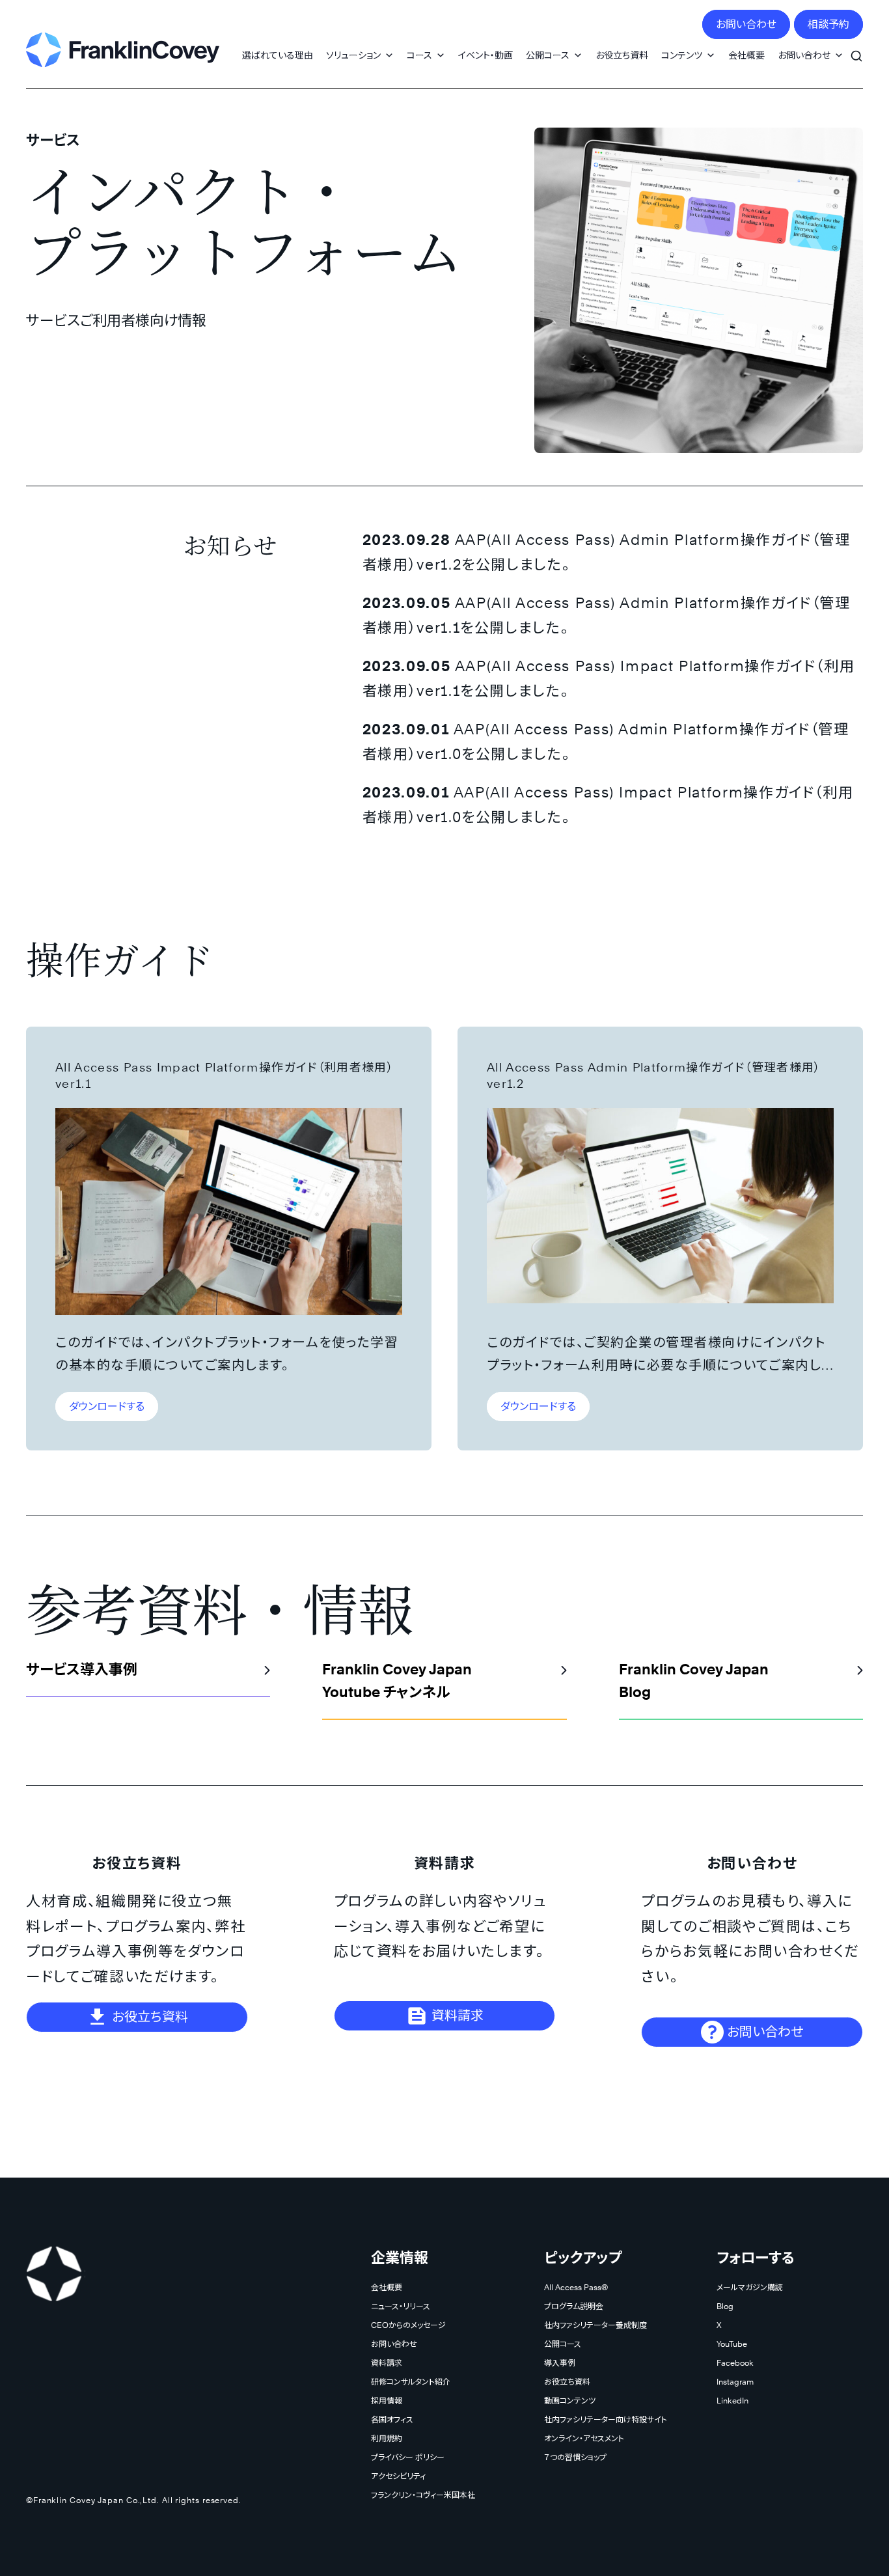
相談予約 (828, 24)
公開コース (548, 55)
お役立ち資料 (622, 55)
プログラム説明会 (574, 2306)
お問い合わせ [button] (804, 55)
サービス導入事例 (82, 1669)
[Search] (856, 49)
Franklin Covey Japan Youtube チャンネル (397, 1681)
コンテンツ (682, 55)
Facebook (735, 2363)
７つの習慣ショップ (575, 2457)
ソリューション (353, 55)
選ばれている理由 (278, 55)
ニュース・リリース (401, 2306)
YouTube (732, 2344)
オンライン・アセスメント (584, 2438)
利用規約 (387, 2438)
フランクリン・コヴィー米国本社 (423, 2495)
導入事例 (560, 2363)
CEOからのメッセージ (408, 2325)
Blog (725, 2306)
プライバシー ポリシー (408, 2457)
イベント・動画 (486, 55)
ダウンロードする (107, 1406)
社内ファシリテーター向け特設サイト (606, 2419)
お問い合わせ (746, 24)
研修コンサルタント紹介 (411, 2382)
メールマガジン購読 (750, 2287)
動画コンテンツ (570, 2401)
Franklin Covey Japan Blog (694, 1681)
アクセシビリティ (398, 2476)
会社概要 (746, 55)
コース (419, 55)
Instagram (735, 2382)
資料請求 (456, 2015)
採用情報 (387, 2401)
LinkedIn (732, 2401)
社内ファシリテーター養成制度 (595, 2325)
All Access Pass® (576, 2287)
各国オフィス (392, 2419)
